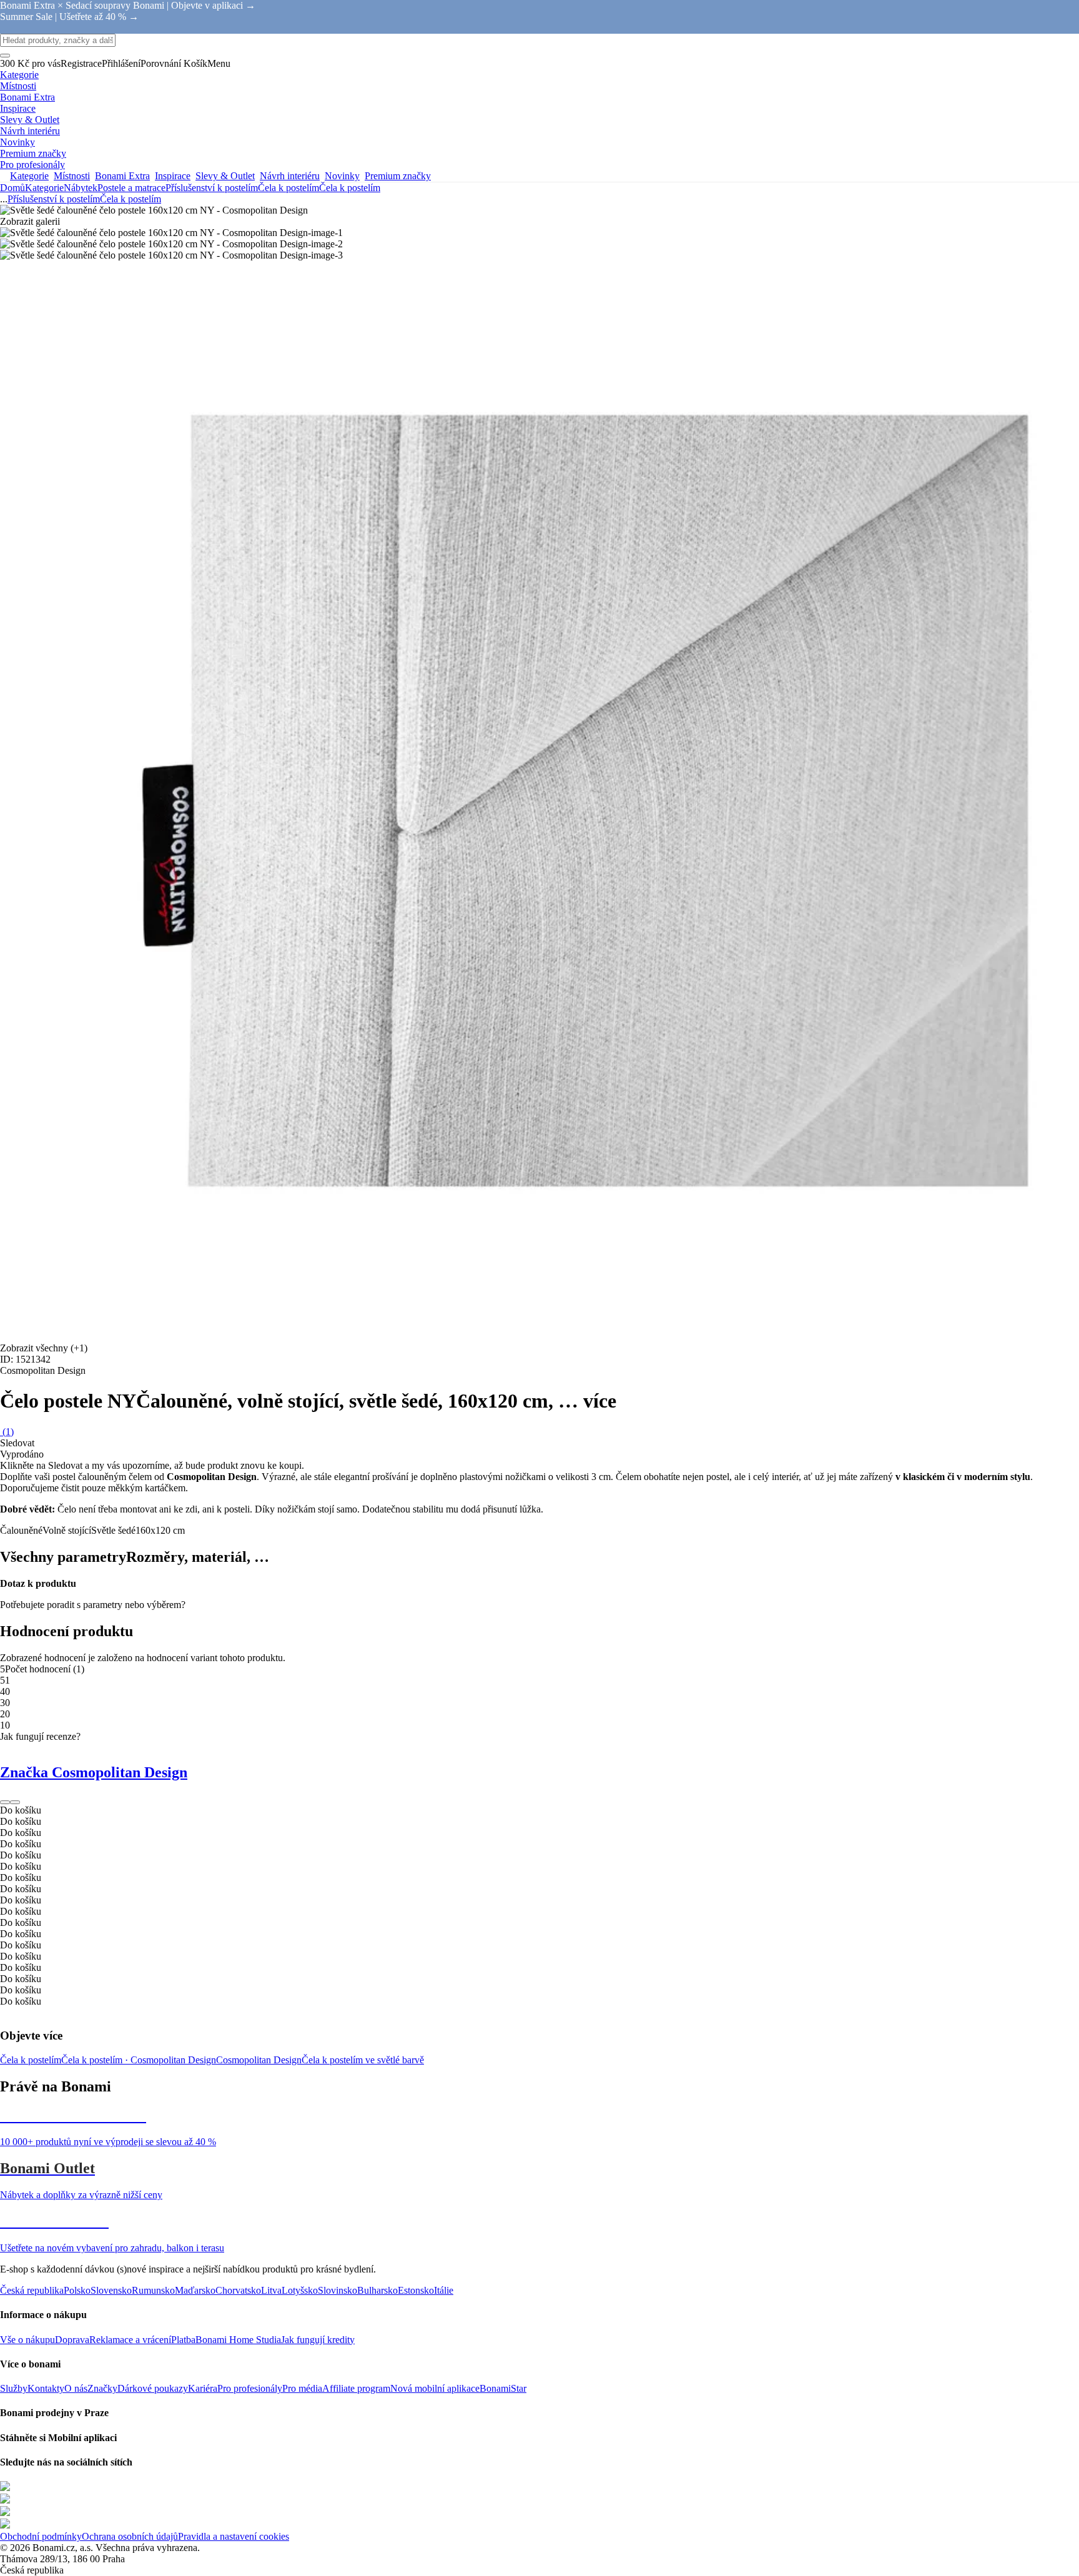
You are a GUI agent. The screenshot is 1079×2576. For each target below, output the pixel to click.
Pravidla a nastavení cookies (234, 2536)
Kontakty (46, 2388)
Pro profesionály (250, 2388)
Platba (183, 2340)
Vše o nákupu (27, 2340)
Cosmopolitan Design (259, 2060)
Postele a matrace (131, 188)
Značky (102, 2388)
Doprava (72, 2340)
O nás (76, 2388)
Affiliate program (356, 2388)
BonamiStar (503, 2388)
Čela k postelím (350, 188)
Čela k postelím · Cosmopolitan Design (139, 2060)
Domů (12, 188)
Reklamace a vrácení (130, 2340)
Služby (14, 2388)
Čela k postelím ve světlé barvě (363, 2060)
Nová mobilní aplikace (435, 2388)
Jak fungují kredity (318, 2340)
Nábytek (81, 188)
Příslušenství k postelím (212, 188)
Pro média (302, 2388)
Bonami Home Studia (238, 2340)
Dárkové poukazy (153, 2388)
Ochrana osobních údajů (130, 2536)
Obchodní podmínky (41, 2536)
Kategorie (44, 188)
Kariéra (203, 2388)
